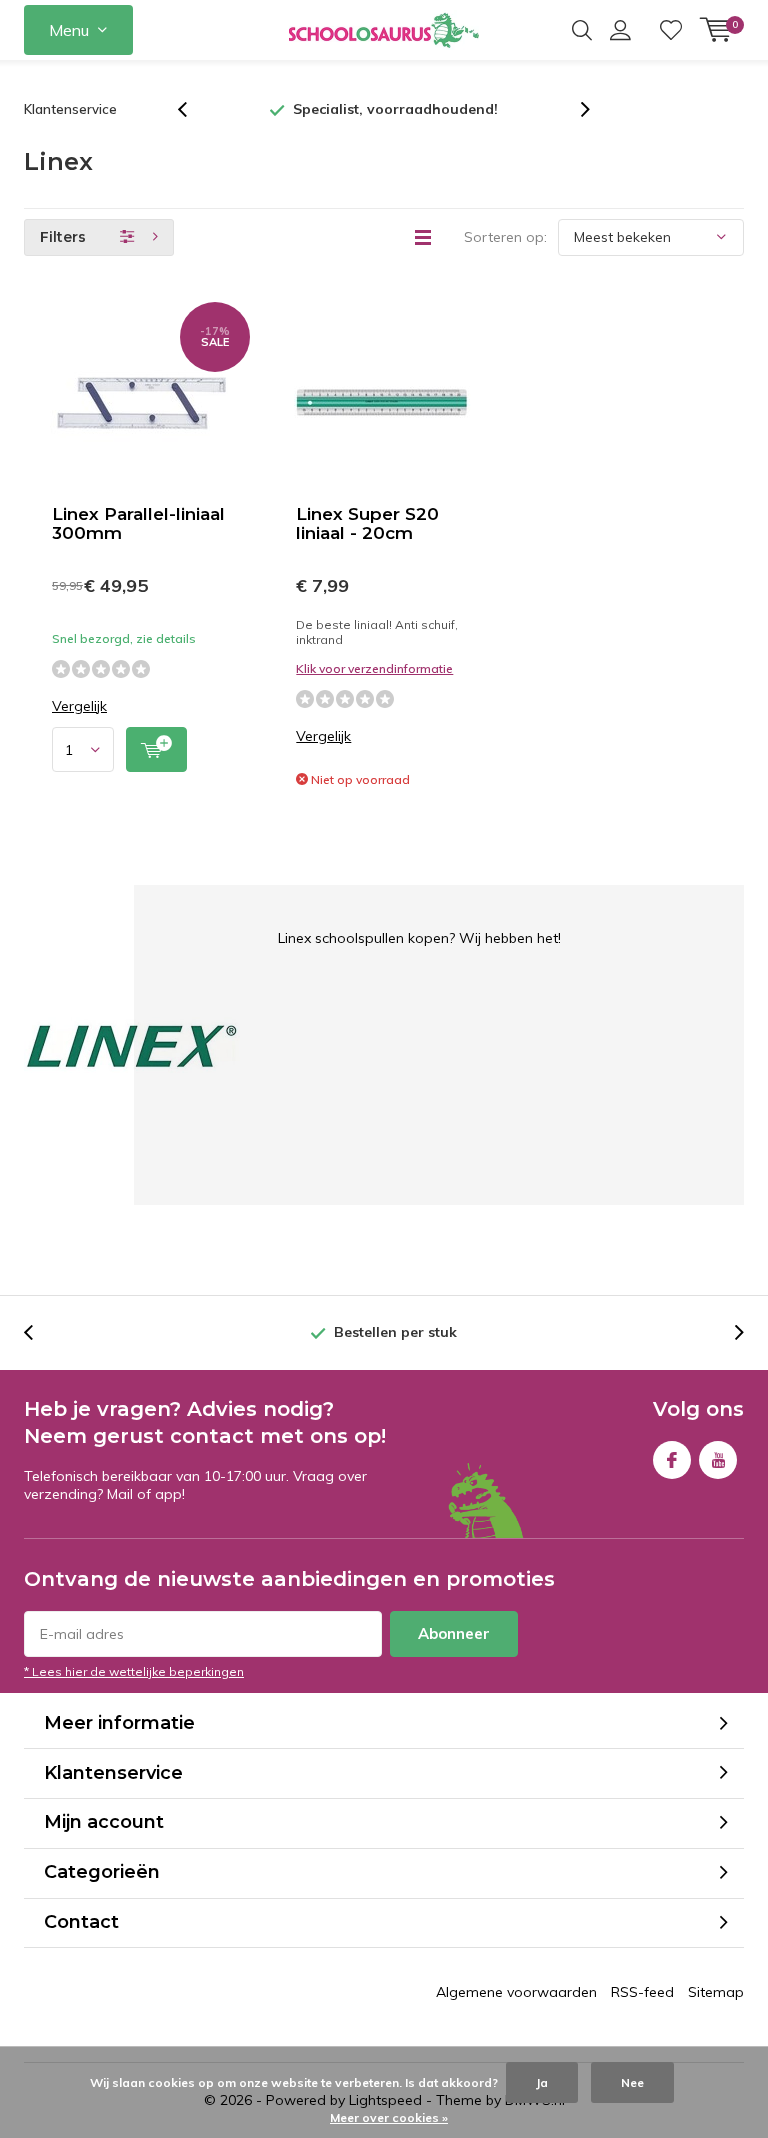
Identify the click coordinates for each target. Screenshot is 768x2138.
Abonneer (454, 1633)
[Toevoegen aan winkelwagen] (156, 749)
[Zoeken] (582, 30)
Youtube (718, 1460)
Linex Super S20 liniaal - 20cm (367, 523)
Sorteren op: (505, 237)
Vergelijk (79, 706)
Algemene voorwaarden (516, 1992)
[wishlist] (671, 30)
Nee (632, 2082)
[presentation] (193, 109)
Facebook (672, 1460)
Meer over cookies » (389, 2117)
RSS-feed (642, 1992)
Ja (542, 2082)
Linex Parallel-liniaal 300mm (138, 523)
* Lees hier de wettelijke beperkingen (134, 1671)
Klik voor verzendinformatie (374, 668)
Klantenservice (70, 109)
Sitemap (716, 1992)
